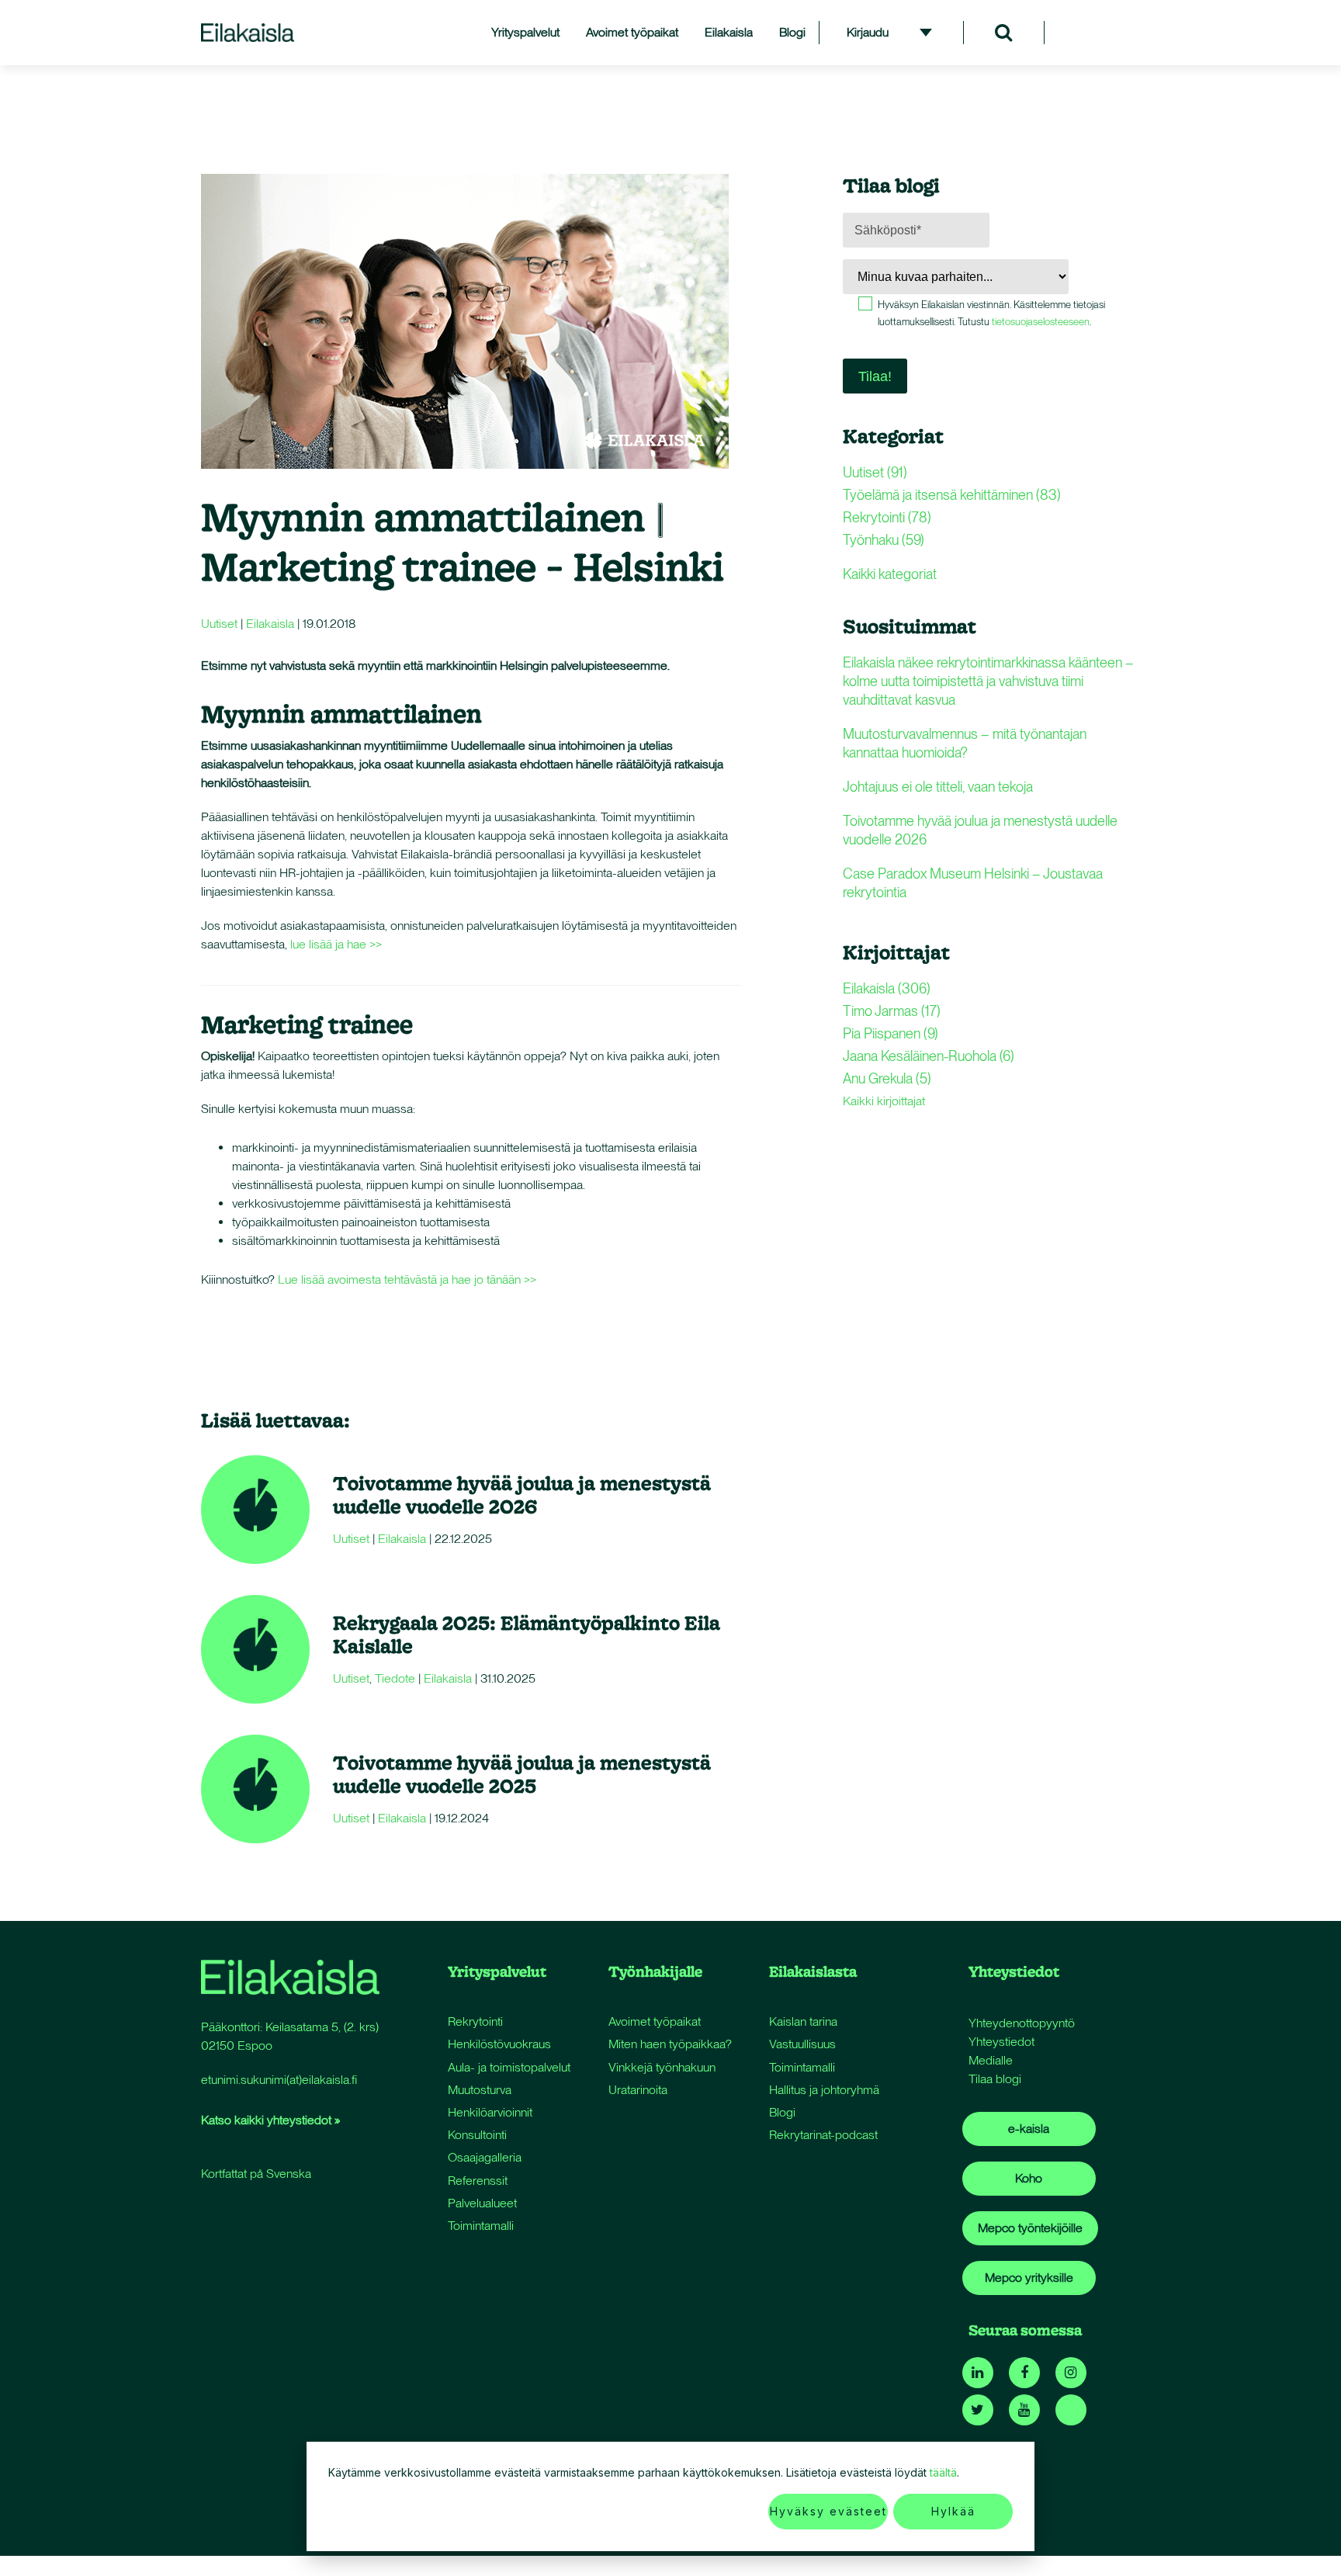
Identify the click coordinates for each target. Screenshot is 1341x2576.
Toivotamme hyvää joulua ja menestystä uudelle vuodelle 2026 (522, 1494)
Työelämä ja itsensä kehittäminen (952, 495)
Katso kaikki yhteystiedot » (270, 2120)
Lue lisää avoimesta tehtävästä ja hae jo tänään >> (407, 1279)
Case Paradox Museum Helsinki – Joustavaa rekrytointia (973, 883)
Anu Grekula (887, 1078)
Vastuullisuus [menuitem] (802, 2044)
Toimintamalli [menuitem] (481, 2226)
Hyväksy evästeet (828, 2511)
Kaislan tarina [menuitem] (803, 2021)
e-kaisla (1029, 2129)
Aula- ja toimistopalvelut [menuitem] (509, 2067)
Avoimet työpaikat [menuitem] (632, 32)
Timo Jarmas (892, 1011)
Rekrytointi (887, 517)
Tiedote (395, 1678)
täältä (943, 2472)
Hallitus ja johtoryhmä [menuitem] (824, 2090)
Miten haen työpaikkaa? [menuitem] (670, 2044)
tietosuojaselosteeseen (1041, 322)
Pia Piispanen (891, 1033)
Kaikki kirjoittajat (884, 1101)
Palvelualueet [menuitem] (482, 2203)
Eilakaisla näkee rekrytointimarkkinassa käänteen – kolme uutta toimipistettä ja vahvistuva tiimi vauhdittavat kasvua (988, 681)
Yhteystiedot (1001, 2042)
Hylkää (953, 2511)
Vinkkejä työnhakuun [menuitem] (662, 2067)
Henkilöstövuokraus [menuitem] (499, 2044)
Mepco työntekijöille (1030, 2228)
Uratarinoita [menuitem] (638, 2090)
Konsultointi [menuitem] (477, 2135)
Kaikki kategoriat (890, 574)
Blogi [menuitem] (792, 32)
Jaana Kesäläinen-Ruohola (929, 1056)
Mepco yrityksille (1029, 2278)
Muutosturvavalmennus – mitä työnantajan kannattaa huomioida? (965, 743)
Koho (1029, 2178)
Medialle (991, 2060)
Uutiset (219, 624)
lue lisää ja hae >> (338, 944)
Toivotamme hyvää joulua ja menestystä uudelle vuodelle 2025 (522, 1774)
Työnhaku (884, 540)
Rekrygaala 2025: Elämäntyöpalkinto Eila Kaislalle (527, 1634)
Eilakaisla (270, 624)
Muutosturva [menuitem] (480, 2090)
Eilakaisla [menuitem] (729, 32)
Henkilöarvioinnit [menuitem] (490, 2112)
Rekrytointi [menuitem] (475, 2021)
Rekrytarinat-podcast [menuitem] (823, 2135)
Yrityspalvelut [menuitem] (525, 32)
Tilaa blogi (995, 2079)
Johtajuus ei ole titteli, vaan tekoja (938, 787)
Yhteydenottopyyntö (1022, 2023)
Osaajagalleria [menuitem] (485, 2157)
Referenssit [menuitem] (478, 2181)
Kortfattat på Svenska (256, 2174)
